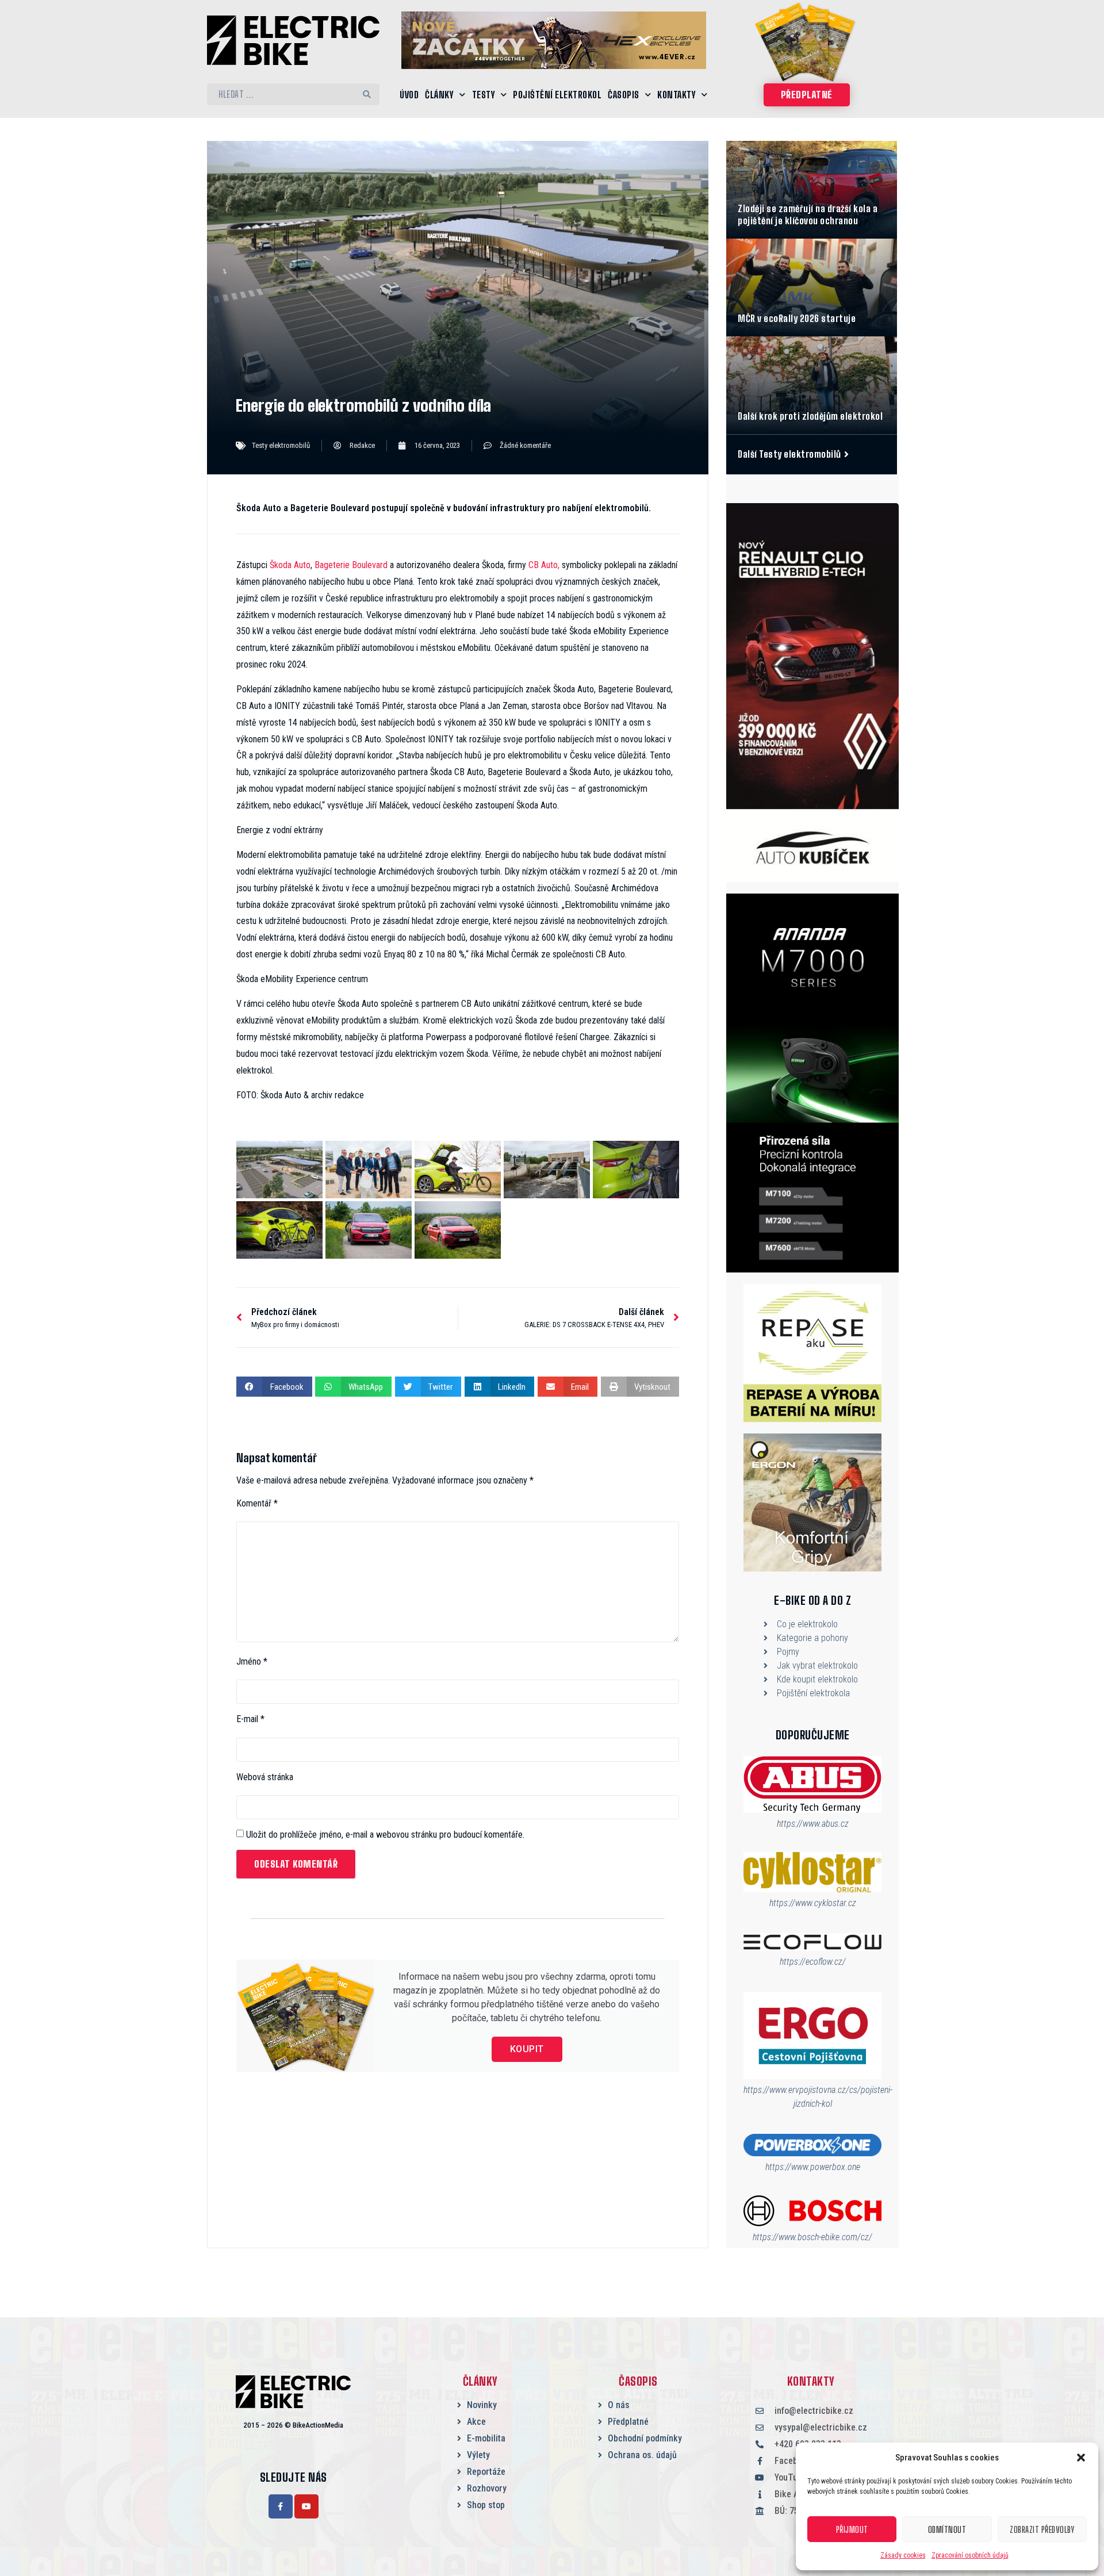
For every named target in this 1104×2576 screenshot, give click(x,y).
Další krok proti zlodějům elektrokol (810, 416)
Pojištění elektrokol (557, 95)
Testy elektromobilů (281, 445)
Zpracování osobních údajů (970, 2555)
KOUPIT (527, 2049)
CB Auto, (544, 565)
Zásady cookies (903, 2555)
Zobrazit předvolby (1042, 2529)
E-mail (250, 1719)
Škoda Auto (290, 565)
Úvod (409, 95)
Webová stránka (265, 1777)
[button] (1081, 2458)
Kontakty (676, 95)
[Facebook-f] (281, 2506)
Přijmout (852, 2529)
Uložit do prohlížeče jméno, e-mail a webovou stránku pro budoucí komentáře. (385, 1835)
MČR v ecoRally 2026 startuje (797, 318)
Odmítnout (947, 2529)
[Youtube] (306, 2506)
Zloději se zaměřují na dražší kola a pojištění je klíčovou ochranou (808, 214)
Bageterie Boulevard (351, 565)
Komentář (257, 1504)
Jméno (252, 1662)
